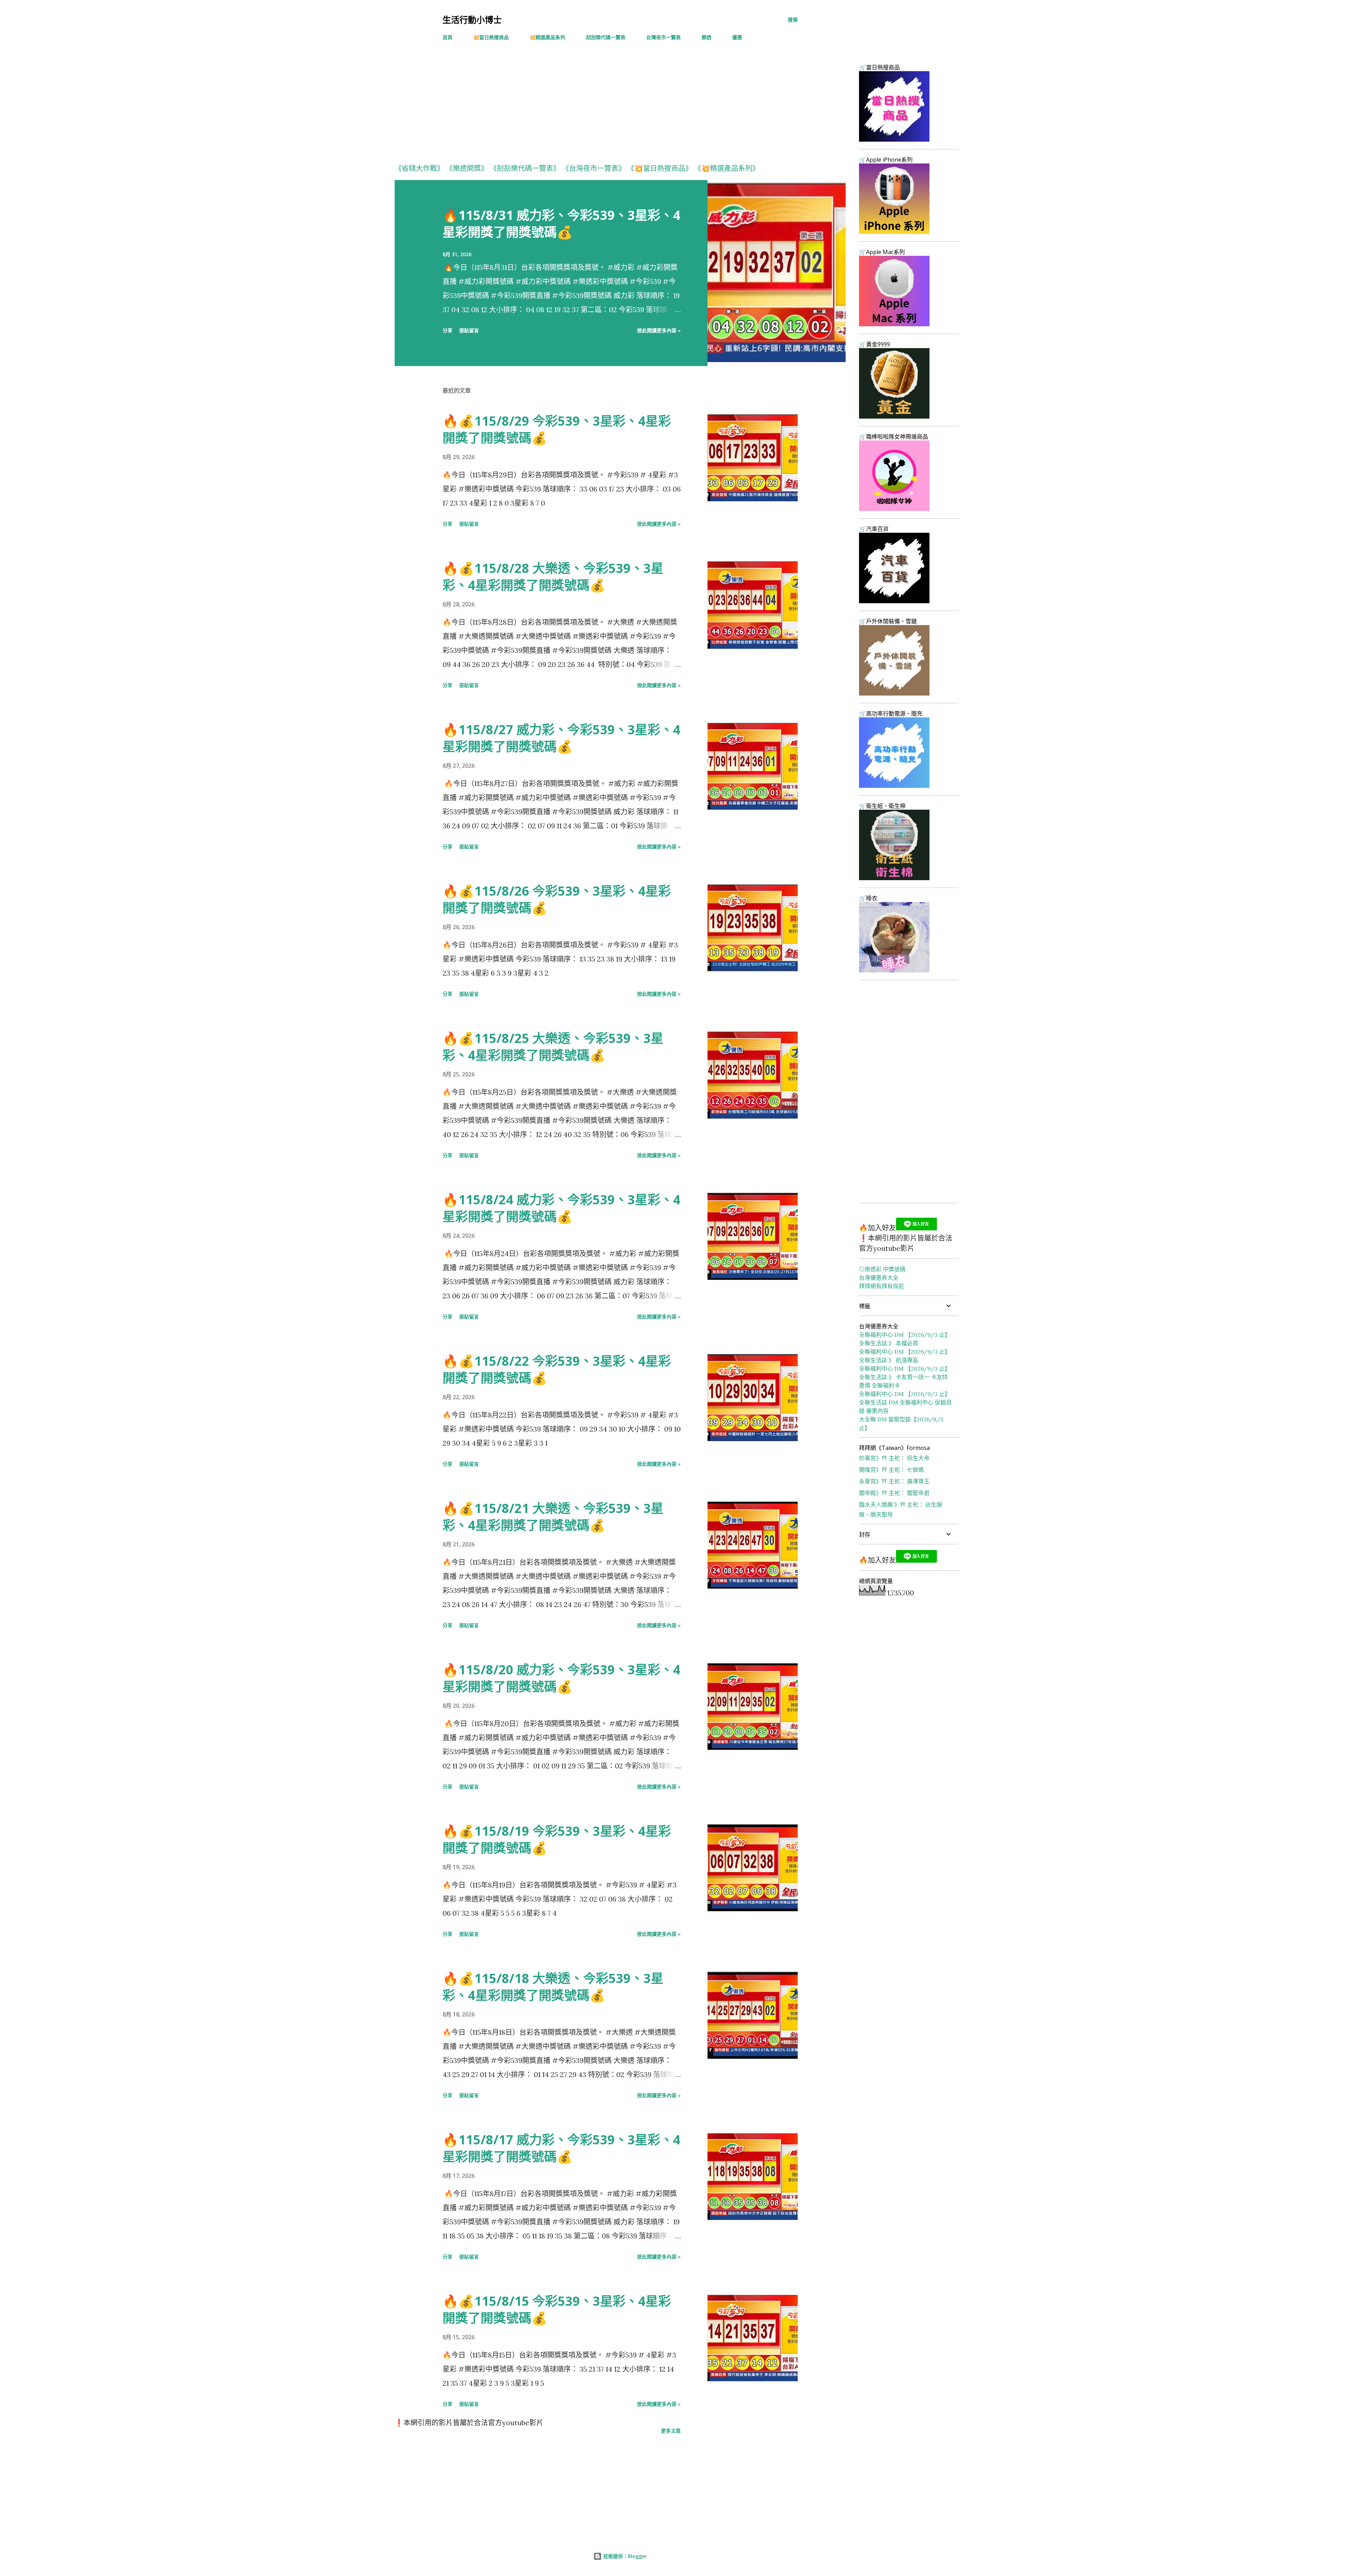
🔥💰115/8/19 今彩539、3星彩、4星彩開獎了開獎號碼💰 (557, 1839)
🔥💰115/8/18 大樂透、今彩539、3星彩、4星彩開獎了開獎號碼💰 (553, 1987)
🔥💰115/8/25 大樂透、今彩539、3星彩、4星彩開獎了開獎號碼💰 (553, 1047)
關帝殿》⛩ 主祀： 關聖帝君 (894, 1493)
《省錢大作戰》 (419, 168)
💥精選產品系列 (547, 37)
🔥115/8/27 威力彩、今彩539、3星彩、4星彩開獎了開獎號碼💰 (561, 738)
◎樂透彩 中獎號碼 (882, 1269)
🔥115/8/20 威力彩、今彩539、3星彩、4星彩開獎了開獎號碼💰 (561, 1678)
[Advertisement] (606, 106)
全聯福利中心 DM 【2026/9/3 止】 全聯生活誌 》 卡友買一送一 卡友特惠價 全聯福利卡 (905, 1377)
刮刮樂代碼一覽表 (606, 37)
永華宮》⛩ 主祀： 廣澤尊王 (894, 1481)
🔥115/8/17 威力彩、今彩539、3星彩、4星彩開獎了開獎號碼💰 (561, 2148)
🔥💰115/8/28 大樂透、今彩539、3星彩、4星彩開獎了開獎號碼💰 (553, 577)
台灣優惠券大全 (879, 1278)
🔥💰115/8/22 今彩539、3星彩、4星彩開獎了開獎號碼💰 (557, 1369)
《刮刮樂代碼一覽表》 (525, 168)
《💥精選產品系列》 (727, 168)
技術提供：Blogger (624, 2556)
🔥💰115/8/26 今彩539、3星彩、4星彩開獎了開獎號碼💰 (557, 899)
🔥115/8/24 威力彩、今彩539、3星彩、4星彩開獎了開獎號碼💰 (561, 1208)
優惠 (737, 37)
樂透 (706, 37)
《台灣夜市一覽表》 (594, 168)
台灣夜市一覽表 (663, 37)
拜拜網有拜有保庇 (882, 1286)
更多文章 (671, 2431)
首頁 (447, 37)
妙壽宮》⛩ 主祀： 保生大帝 (894, 1458)
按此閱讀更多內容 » (659, 330)
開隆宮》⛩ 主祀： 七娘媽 (891, 1470)
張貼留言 (469, 330)
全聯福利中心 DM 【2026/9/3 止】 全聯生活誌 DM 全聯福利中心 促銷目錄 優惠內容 (905, 1402)
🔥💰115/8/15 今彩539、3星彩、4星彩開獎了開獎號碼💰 (557, 2309)
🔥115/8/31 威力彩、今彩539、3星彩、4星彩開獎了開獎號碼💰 (561, 224)
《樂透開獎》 (467, 168)
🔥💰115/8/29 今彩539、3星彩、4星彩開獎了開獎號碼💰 (557, 429)
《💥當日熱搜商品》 (660, 168)
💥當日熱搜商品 (491, 37)
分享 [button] (447, 330)
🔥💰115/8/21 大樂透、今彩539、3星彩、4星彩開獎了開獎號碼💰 (553, 1517)
